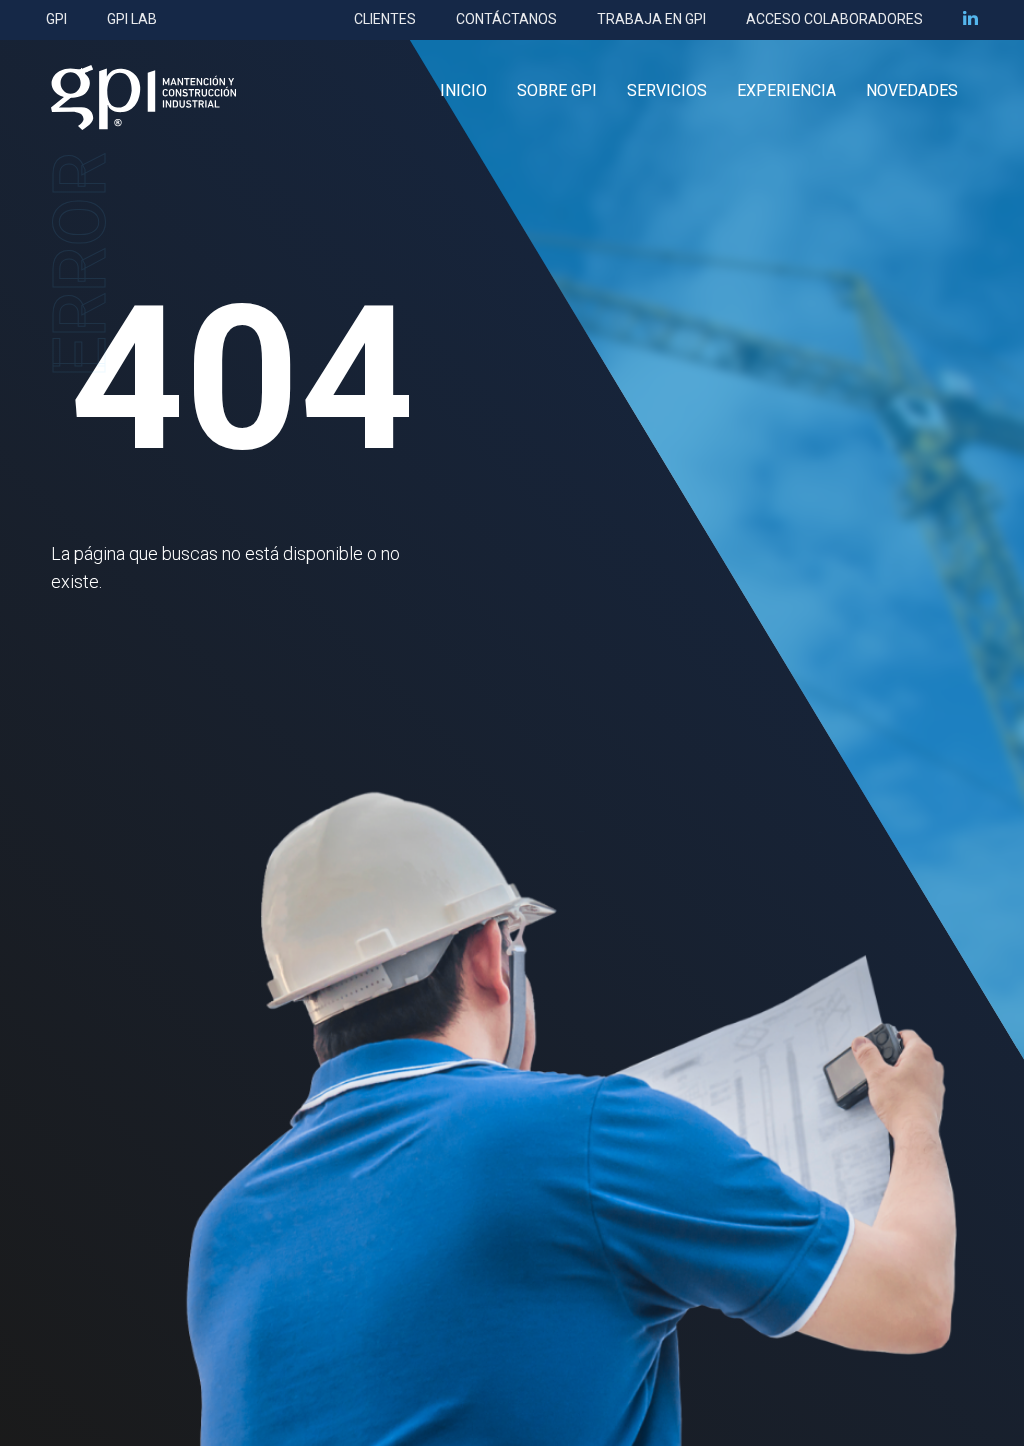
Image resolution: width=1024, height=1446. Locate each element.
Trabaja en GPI (651, 19)
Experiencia (786, 90)
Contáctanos (506, 19)
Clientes (385, 19)
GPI (56, 19)
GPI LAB (132, 19)
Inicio (463, 90)
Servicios (667, 90)
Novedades (912, 90)
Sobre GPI (557, 90)
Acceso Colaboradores (834, 19)
